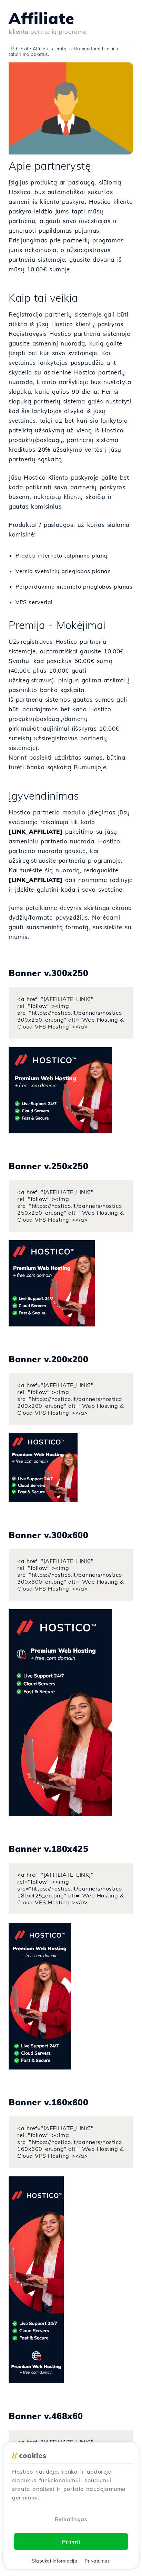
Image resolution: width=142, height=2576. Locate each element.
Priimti (71, 2542)
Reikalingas (71, 2519)
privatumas (97, 2561)
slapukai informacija (55, 2561)
